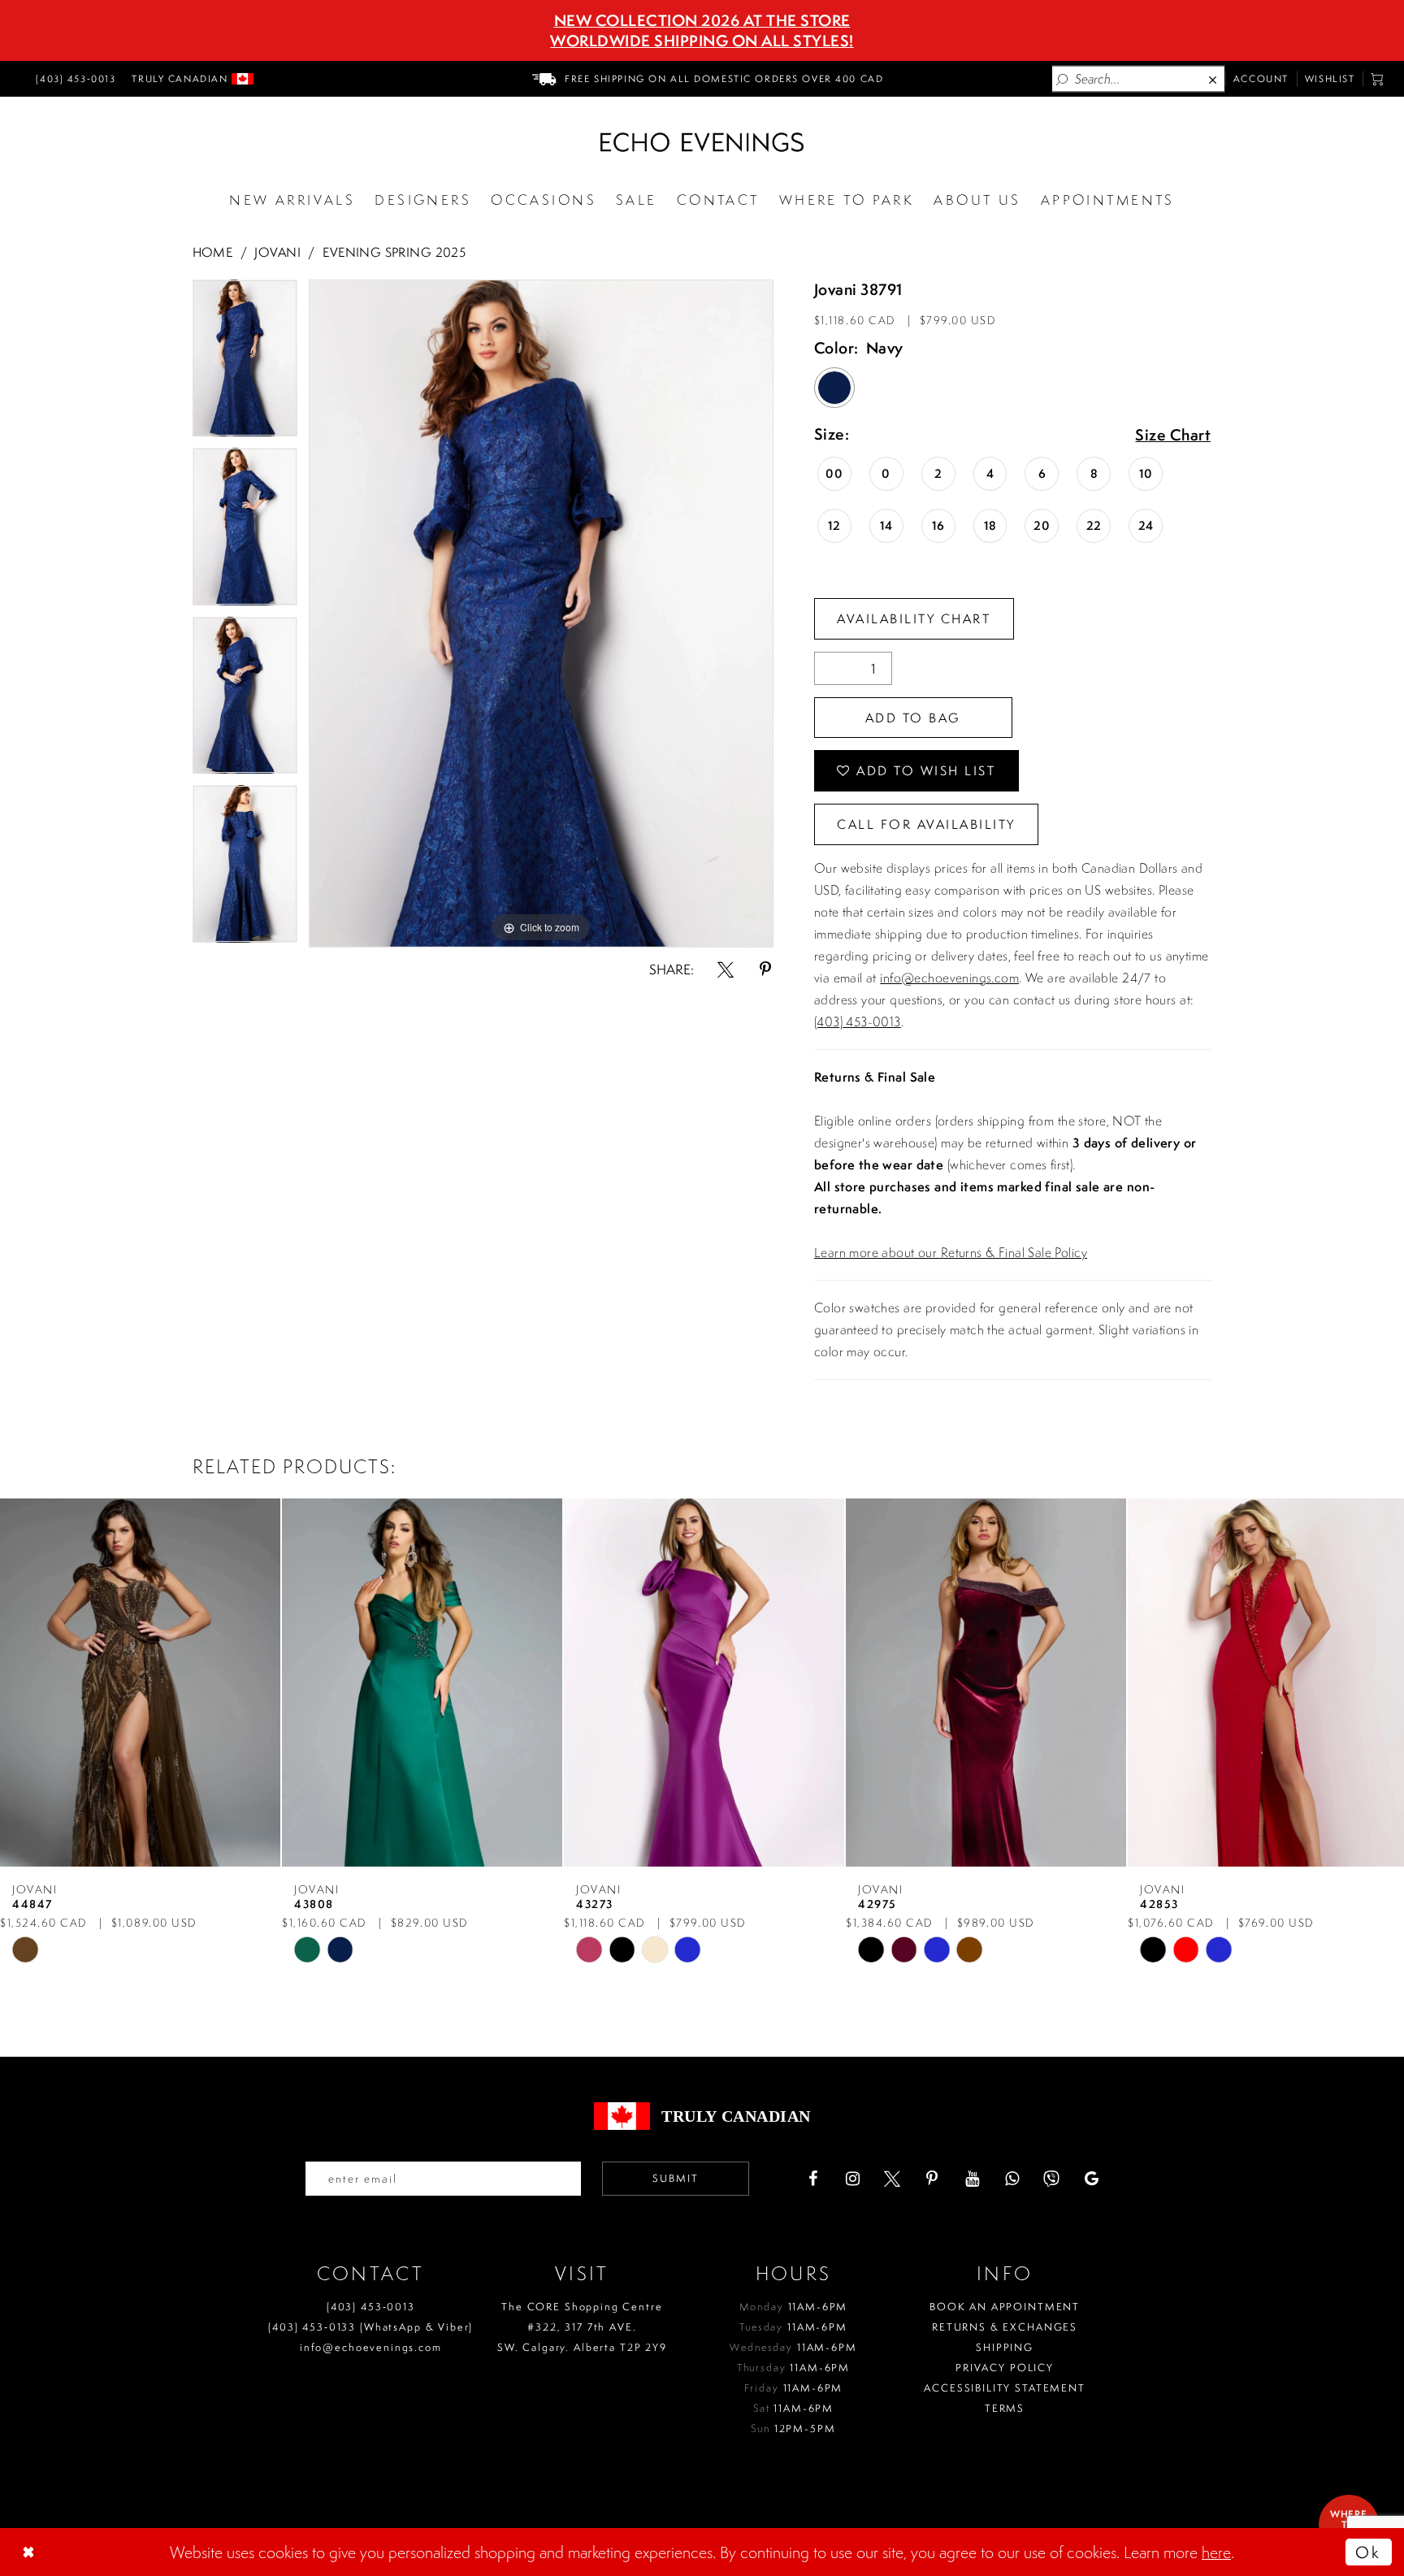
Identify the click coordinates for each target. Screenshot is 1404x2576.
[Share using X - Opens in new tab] (726, 969)
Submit (676, 2178)
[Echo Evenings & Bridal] (702, 142)
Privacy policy (1005, 2368)
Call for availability (926, 824)
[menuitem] (73, 79)
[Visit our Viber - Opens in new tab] (1051, 2179)
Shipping (1005, 2347)
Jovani (277, 252)
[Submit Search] (1063, 79)
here (1216, 2552)
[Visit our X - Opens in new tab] (892, 2179)
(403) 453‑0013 (371, 2307)
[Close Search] (1214, 79)
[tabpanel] (245, 364)
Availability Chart (914, 618)
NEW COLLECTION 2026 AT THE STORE (702, 20)
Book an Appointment (1005, 2307)
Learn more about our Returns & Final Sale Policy (951, 1252)
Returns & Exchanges (1005, 2327)
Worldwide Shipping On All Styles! (702, 41)
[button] (1378, 79)
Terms (1005, 2408)
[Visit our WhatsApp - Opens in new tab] (1012, 2179)
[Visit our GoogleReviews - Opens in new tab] (1091, 2179)
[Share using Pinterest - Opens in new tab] (765, 969)
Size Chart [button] (1173, 436)
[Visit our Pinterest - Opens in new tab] (932, 2179)
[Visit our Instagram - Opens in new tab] (852, 2179)
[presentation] (140, 1683)
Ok (1368, 2552)
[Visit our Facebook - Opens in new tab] (812, 2179)
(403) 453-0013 (858, 1021)
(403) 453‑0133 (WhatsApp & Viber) (370, 2327)
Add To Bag (913, 718)
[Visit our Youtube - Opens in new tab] (972, 2179)
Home (213, 252)
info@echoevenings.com (949, 978)
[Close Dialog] (30, 2552)
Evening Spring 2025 (394, 252)
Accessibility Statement (1005, 2388)
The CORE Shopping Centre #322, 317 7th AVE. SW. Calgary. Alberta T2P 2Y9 (582, 2327)
